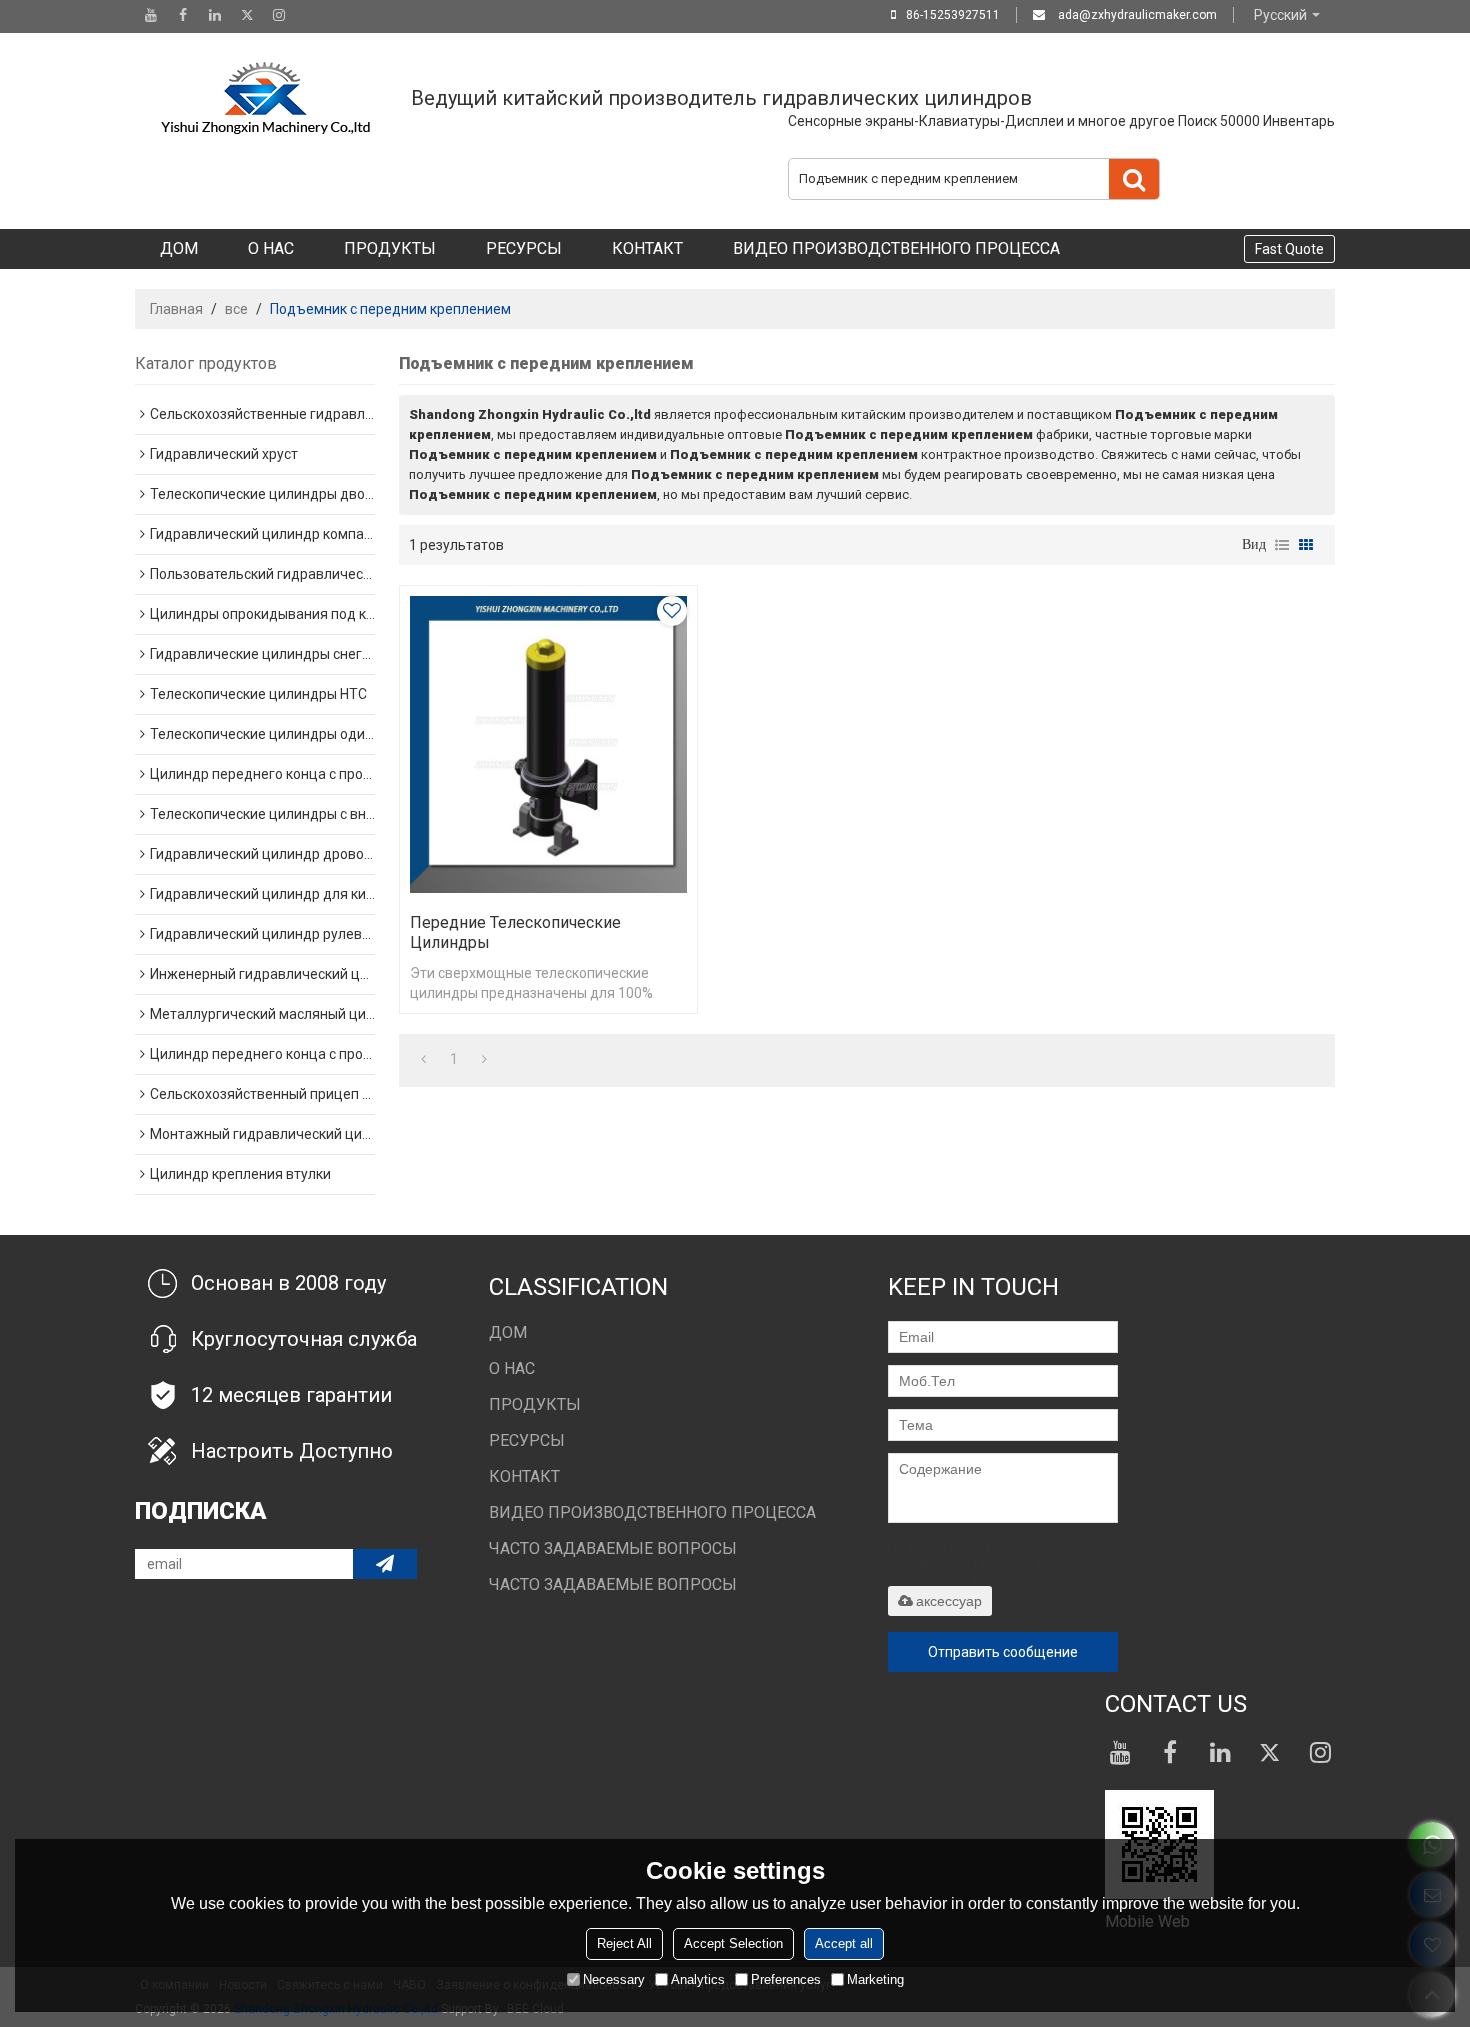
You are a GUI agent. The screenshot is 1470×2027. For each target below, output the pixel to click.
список (1282, 545)
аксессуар (949, 1601)
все (236, 309)
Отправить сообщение (1003, 1652)
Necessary (614, 1979)
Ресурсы (524, 248)
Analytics (698, 1979)
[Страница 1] (423, 1059)
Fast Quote (1289, 249)
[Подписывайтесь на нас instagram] (279, 15)
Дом (179, 248)
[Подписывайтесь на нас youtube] (151, 15)
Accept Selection (733, 1943)
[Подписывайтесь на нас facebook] (183, 15)
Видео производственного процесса (896, 248)
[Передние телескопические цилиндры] (548, 744)
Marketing (875, 1979)
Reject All (624, 1943)
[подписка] (385, 1564)
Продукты (390, 248)
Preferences (786, 1979)
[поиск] (1134, 179)
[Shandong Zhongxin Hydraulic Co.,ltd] (265, 98)
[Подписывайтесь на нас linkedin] (215, 15)
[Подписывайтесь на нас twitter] (247, 15)
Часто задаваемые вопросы (613, 1548)
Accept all (844, 1943)
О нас (271, 248)
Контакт (647, 248)
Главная (176, 309)
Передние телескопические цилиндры (515, 932)
